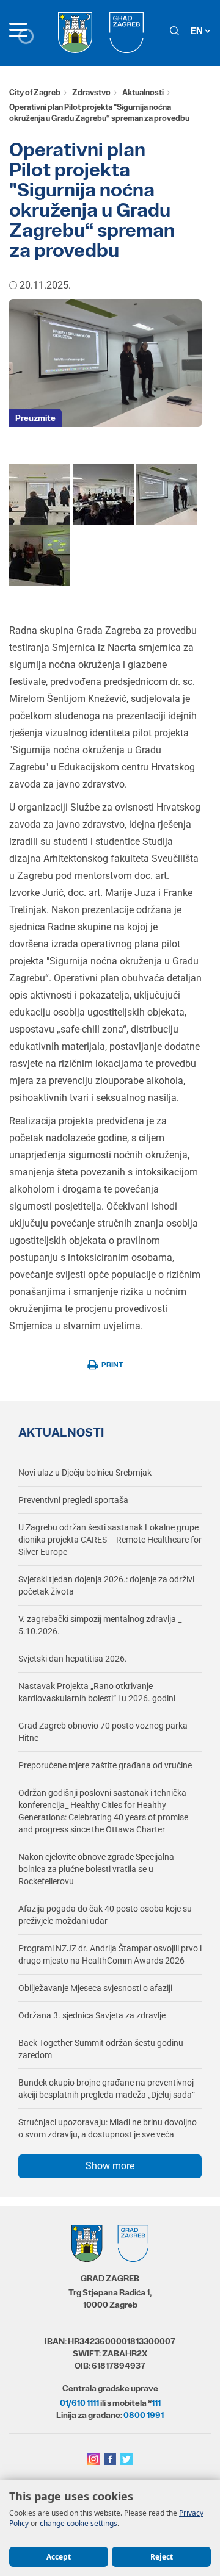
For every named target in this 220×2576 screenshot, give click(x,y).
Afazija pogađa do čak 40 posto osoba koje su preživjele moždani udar (105, 1915)
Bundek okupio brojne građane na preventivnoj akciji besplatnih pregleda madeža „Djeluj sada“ (107, 2089)
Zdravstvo (91, 92)
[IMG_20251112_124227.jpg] (40, 554)
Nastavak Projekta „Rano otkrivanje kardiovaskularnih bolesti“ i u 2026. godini (97, 1692)
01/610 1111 (79, 2403)
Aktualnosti (143, 92)
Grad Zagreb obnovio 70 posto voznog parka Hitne (103, 1732)
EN (198, 31)
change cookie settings (79, 2523)
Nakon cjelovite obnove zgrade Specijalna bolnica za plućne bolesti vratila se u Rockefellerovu (96, 1869)
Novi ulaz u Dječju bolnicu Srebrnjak (85, 1473)
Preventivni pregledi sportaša (73, 1500)
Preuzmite (35, 418)
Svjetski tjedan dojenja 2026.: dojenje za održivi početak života (106, 1585)
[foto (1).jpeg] (103, 493)
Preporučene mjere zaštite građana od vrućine (105, 1765)
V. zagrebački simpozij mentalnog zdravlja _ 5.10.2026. (100, 1625)
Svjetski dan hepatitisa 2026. (73, 1659)
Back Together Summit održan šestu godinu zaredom (101, 2049)
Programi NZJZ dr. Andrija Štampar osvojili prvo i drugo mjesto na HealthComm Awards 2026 (110, 1954)
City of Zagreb (35, 92)
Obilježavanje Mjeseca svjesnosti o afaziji (95, 1988)
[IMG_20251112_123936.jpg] (40, 493)
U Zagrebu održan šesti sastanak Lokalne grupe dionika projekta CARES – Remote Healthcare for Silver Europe (110, 1540)
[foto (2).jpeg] (167, 493)
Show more (110, 2166)
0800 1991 (144, 2415)
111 (156, 2403)
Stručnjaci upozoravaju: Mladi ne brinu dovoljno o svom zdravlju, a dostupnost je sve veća (108, 2128)
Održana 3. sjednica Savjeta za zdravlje (92, 2015)
